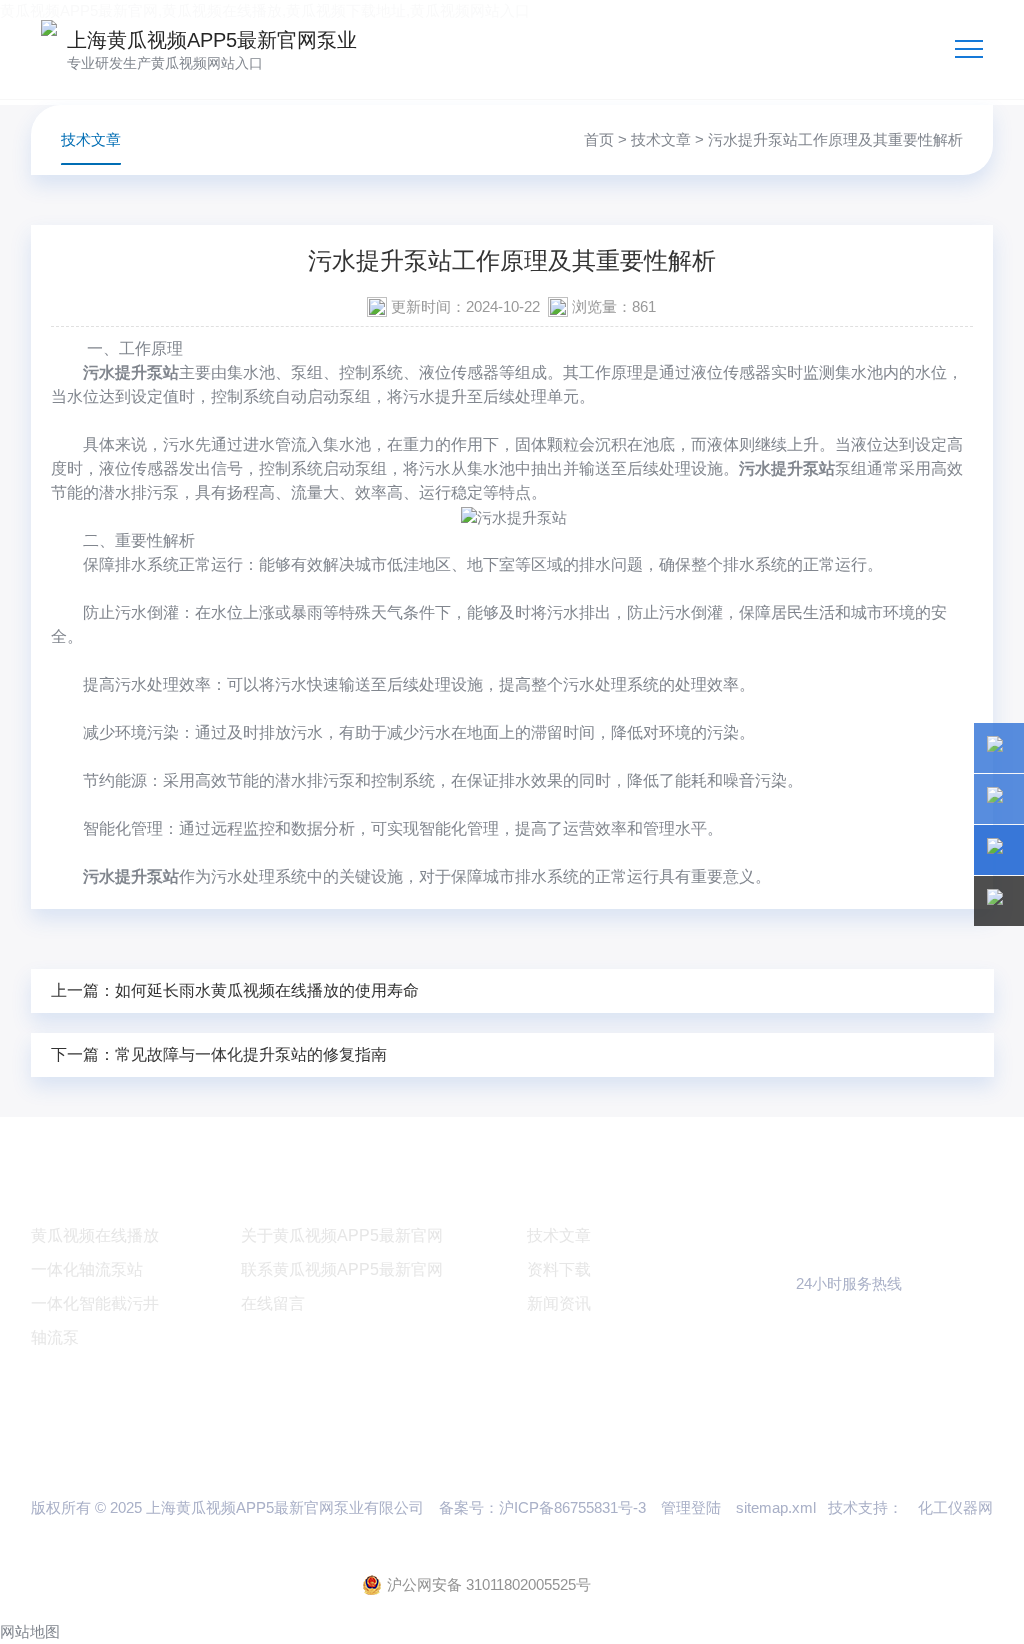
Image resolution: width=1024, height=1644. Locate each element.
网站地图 (30, 1631)
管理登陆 (691, 1507)
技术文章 (661, 139)
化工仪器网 (955, 1507)
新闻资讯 (559, 1303)
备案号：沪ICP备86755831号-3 (542, 1507)
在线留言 (273, 1303)
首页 (599, 139)
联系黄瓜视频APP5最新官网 (342, 1269)
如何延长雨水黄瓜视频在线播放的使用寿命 (267, 990)
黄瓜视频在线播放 (95, 1235)
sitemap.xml (776, 1507)
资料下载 (559, 1269)
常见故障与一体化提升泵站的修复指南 (251, 1054)
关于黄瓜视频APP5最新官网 (342, 1235)
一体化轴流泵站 (87, 1269)
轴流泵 (55, 1337)
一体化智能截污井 (95, 1303)
